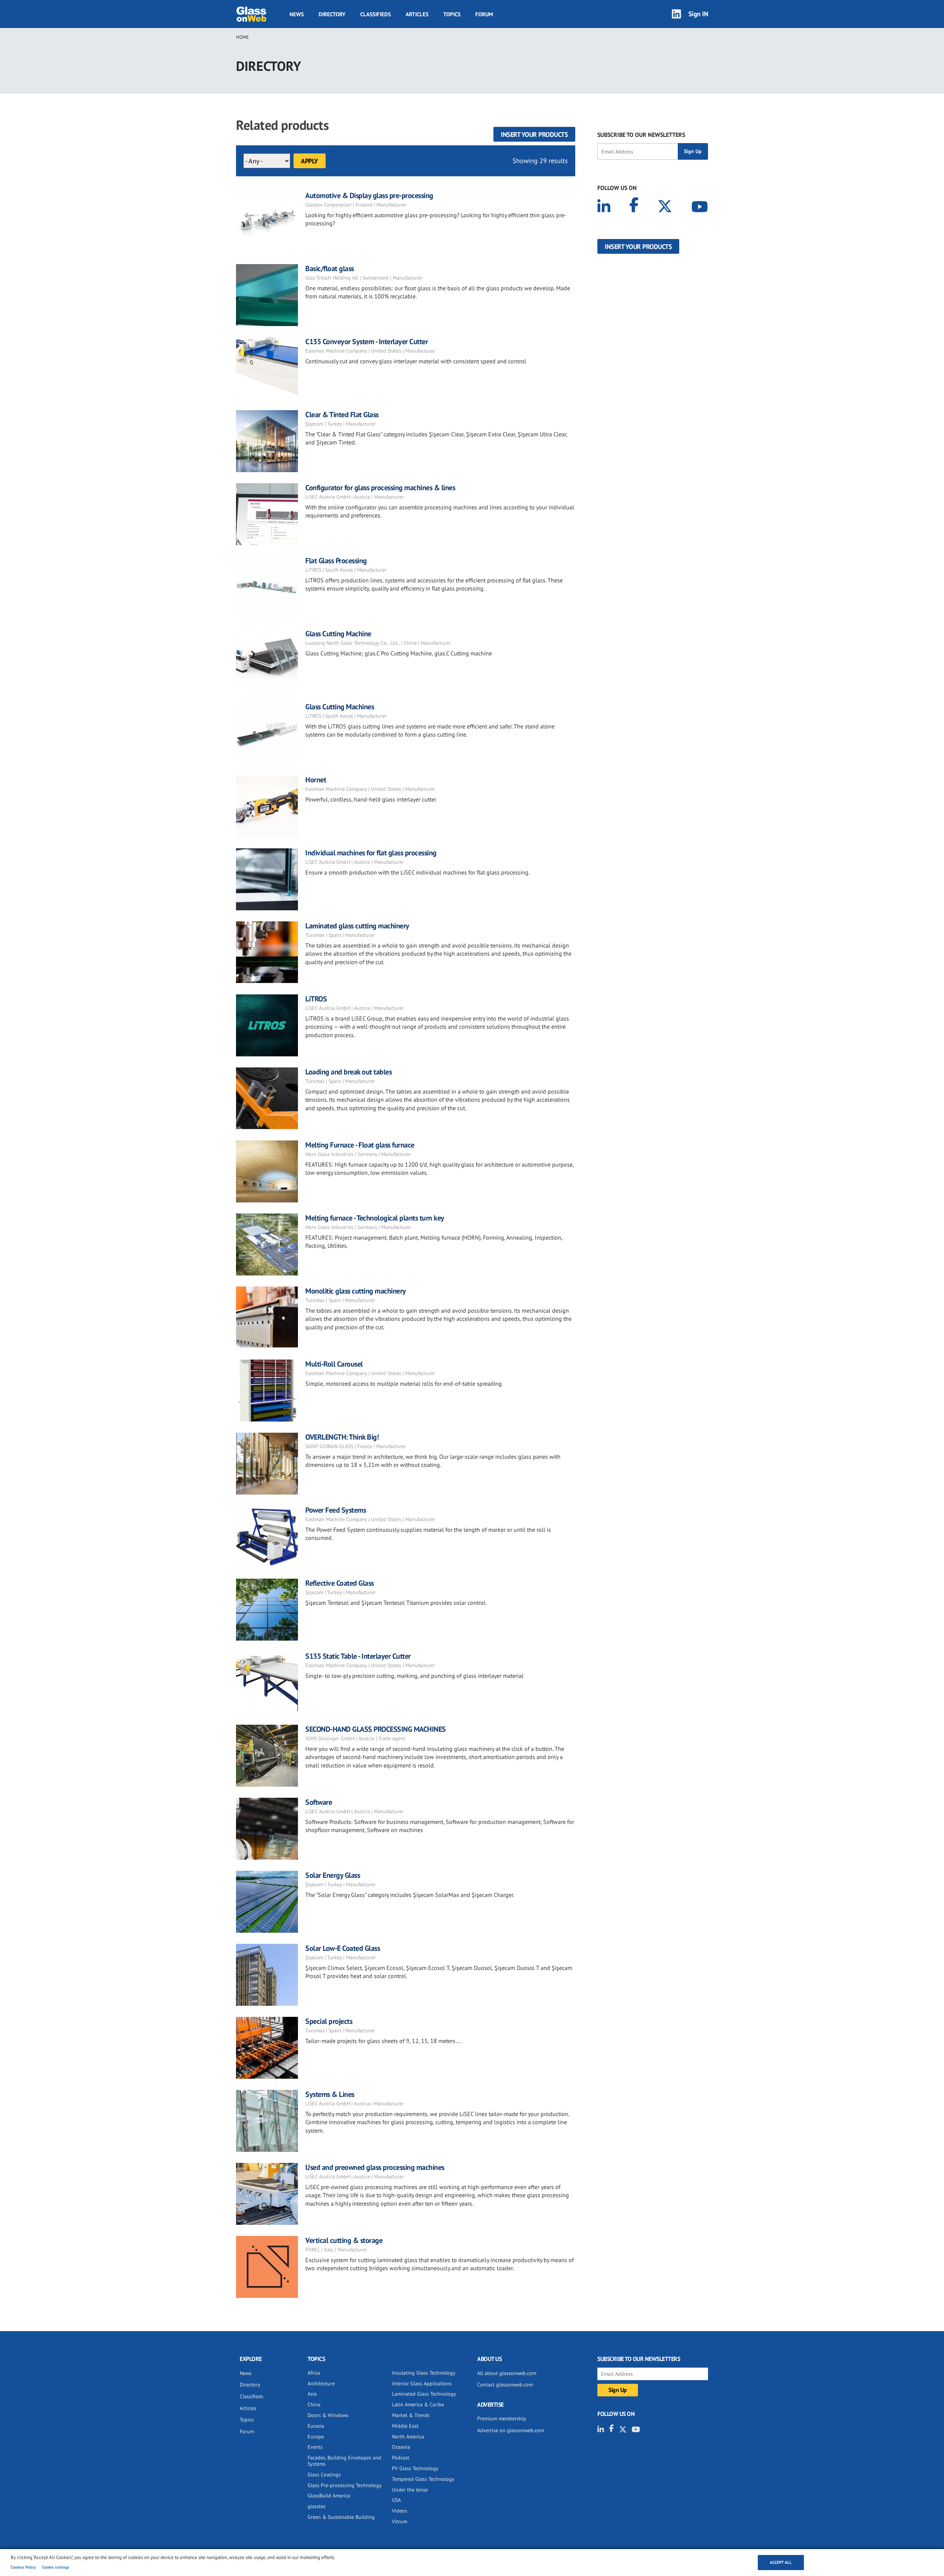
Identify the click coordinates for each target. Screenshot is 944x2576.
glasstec (317, 2506)
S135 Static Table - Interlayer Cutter (358, 1656)
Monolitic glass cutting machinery (356, 1291)
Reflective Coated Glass (340, 1583)
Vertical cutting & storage (344, 2240)
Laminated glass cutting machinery (357, 926)
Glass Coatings (324, 2475)
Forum (484, 14)
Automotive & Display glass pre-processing (369, 195)
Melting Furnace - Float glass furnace (360, 1145)
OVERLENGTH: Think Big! (342, 1437)
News (297, 14)
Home (242, 37)
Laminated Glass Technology (424, 2394)
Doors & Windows (328, 2415)
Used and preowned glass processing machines (375, 2167)
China (314, 2404)
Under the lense (410, 2490)
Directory (332, 14)
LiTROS (316, 999)
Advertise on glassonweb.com (511, 2430)
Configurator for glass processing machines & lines (380, 488)
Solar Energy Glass (333, 1875)
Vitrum (400, 2521)
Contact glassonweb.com (505, 2385)
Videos (400, 2511)
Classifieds (376, 14)
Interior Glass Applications (422, 2383)
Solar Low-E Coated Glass (343, 1948)
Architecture (321, 2383)
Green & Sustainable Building (341, 2517)
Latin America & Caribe (418, 2404)
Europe (316, 2437)
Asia (312, 2394)
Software (319, 1802)
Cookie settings (56, 2567)
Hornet (316, 780)
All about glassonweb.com (507, 2373)
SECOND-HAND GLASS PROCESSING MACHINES (376, 1729)
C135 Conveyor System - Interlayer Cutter (367, 342)
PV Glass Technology (415, 2468)
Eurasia (316, 2426)
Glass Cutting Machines (340, 707)
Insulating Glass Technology (424, 2373)
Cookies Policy (23, 2567)
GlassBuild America (329, 2496)
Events (315, 2447)
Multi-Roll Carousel (334, 1364)
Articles (417, 14)
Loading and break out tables (348, 1072)
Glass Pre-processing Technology (345, 2485)
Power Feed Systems (336, 1510)
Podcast (401, 2458)
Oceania (401, 2447)
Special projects (329, 2021)
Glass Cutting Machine (338, 634)
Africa (314, 2373)
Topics (452, 14)
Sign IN (698, 14)
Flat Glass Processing (336, 561)
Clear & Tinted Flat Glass (342, 415)
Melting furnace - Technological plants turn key (375, 1218)
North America (408, 2437)
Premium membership (502, 2419)
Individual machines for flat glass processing (371, 853)
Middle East (405, 2426)
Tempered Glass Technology (423, 2479)
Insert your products (534, 134)
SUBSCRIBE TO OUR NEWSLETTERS (641, 135)
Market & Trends (411, 2415)
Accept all (781, 2562)
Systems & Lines (330, 2094)
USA (396, 2500)
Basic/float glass (330, 269)
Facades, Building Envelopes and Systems (344, 2461)
